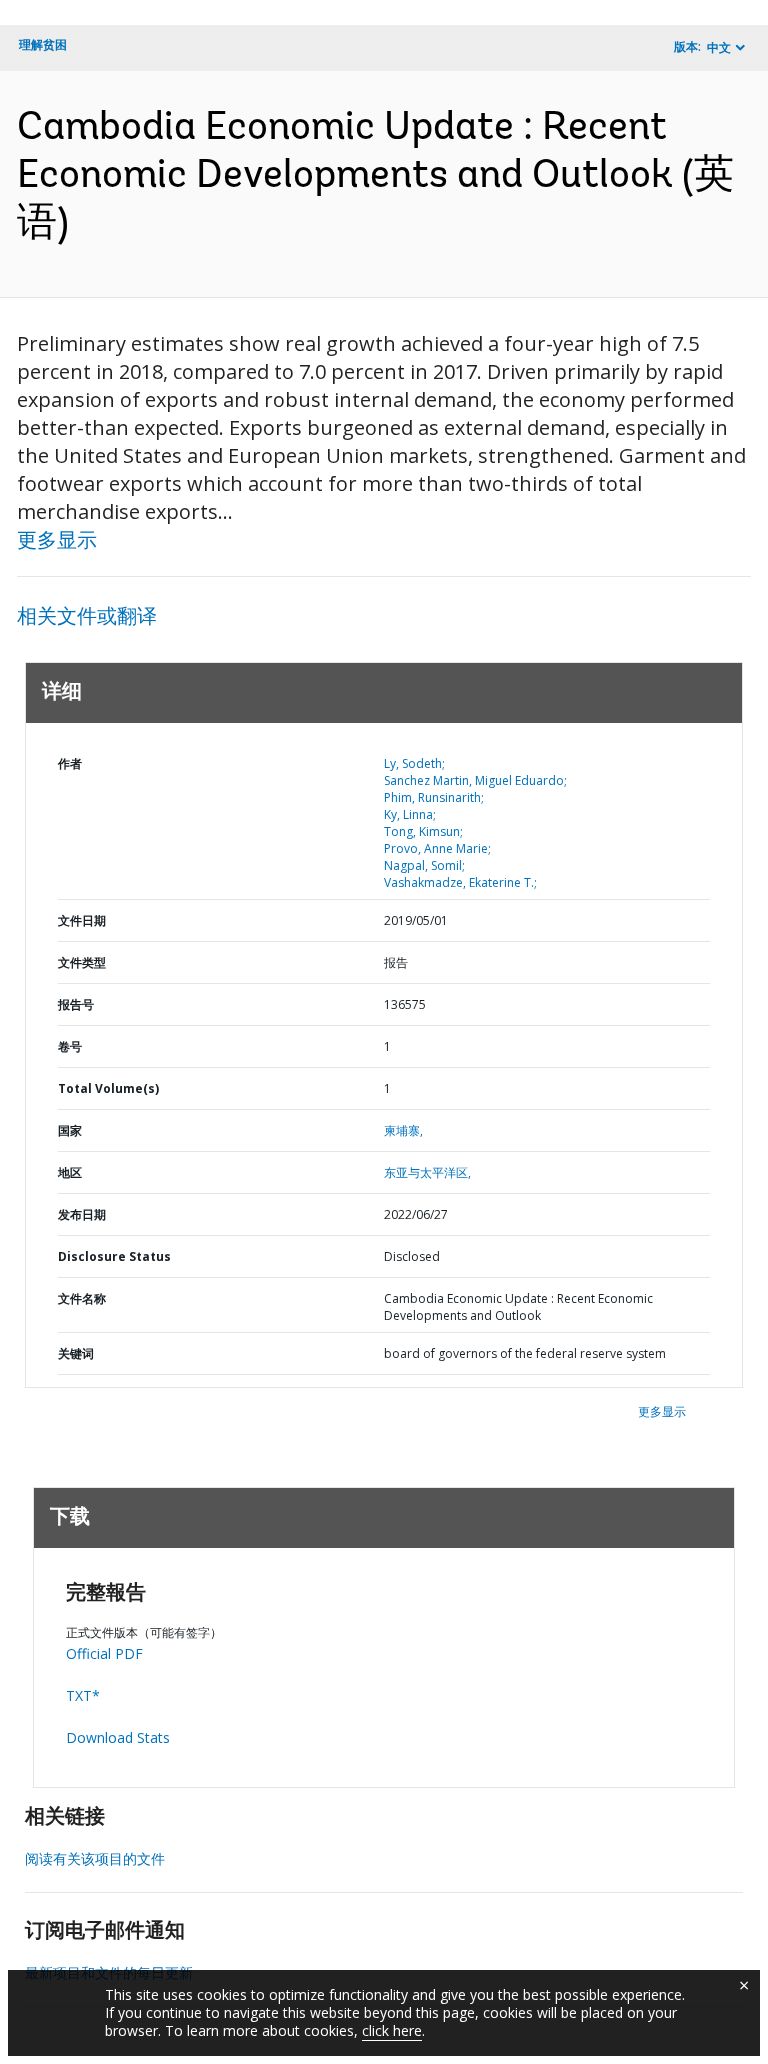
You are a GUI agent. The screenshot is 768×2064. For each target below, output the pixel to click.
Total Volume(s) (108, 1088)
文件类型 (82, 962)
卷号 (70, 1046)
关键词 (76, 1353)
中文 (719, 47)
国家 (70, 1130)
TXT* (83, 1695)
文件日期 (82, 920)
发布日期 (82, 1214)
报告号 (76, 1004)
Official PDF (104, 1653)
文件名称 (82, 1298)
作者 (70, 763)
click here (392, 2030)
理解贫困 (43, 44)
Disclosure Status (114, 1256)
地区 (70, 1172)
